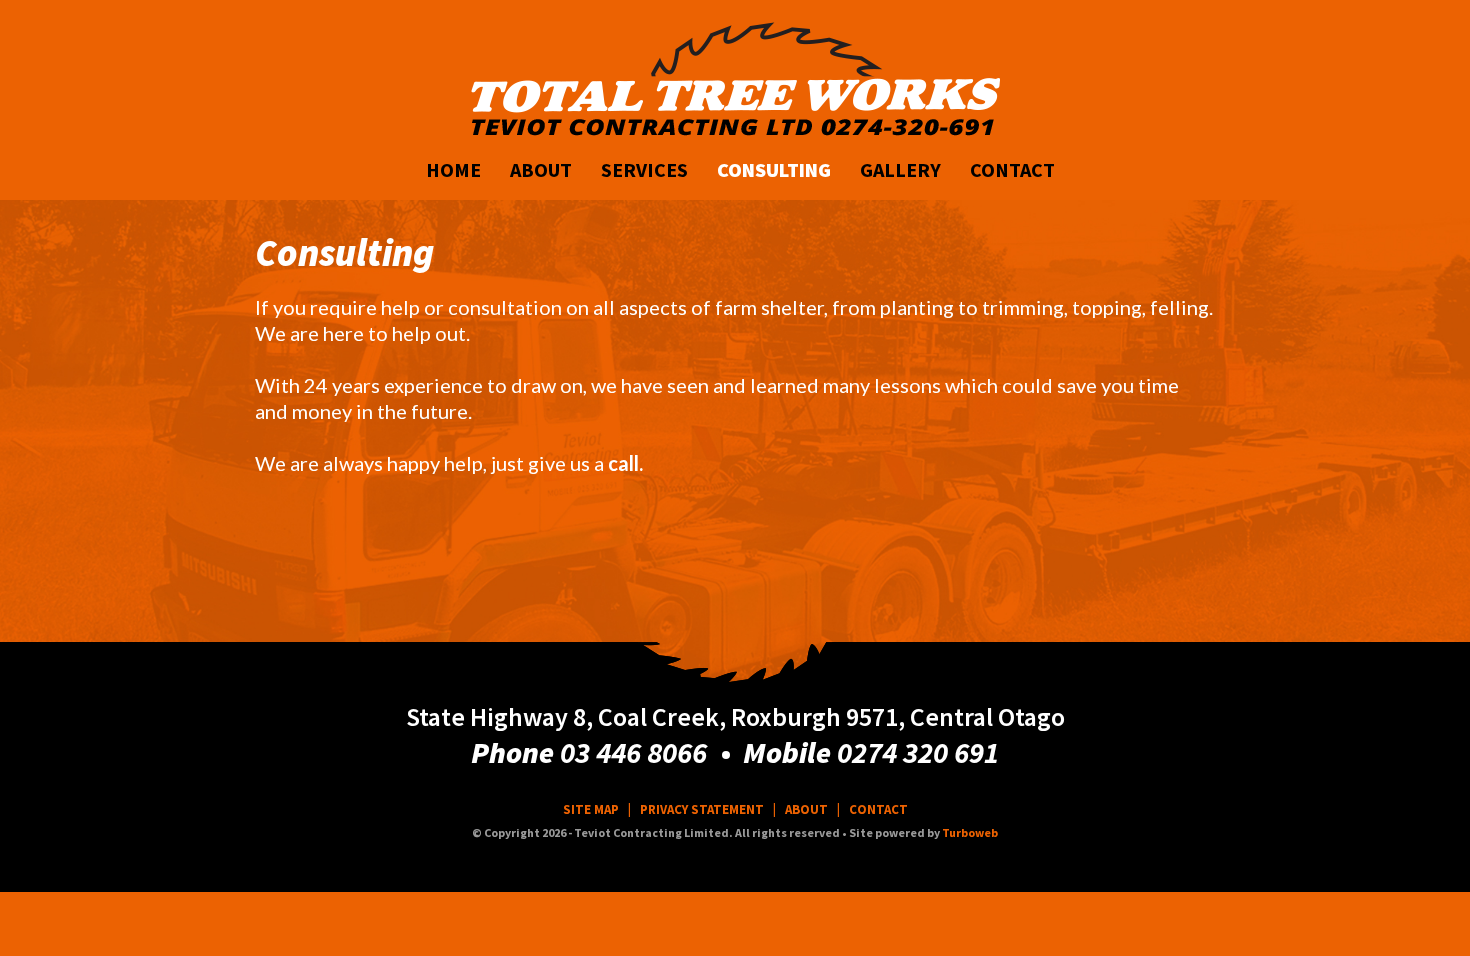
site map (591, 809)
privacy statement (702, 809)
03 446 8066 (633, 752)
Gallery (900, 169)
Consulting (774, 169)
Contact (1012, 169)
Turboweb (970, 832)
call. (625, 463)
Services (644, 169)
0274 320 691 (918, 752)
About (541, 169)
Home (453, 169)
